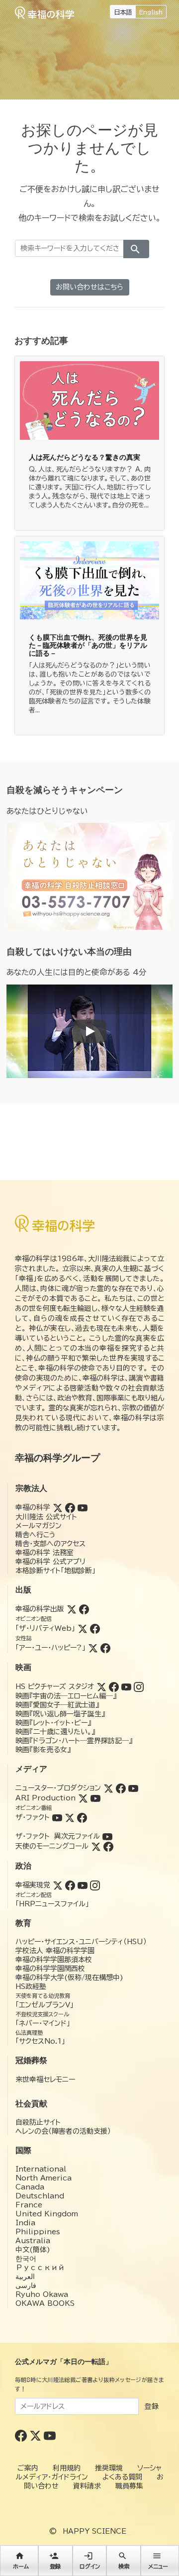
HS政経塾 (31, 1986)
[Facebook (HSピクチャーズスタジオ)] (114, 1686)
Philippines (38, 2232)
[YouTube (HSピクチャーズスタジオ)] (126, 1686)
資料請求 (87, 2486)
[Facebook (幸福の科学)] (70, 1507)
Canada (30, 2187)
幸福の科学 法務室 (45, 1553)
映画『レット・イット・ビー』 (53, 1723)
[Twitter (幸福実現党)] (58, 1885)
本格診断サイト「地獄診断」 (55, 1571)
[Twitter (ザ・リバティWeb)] (83, 1628)
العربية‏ (25, 2277)
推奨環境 (109, 2468)
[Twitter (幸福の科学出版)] (72, 1609)
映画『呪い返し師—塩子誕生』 (60, 1714)
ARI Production (45, 1798)
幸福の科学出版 (40, 1609)
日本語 (123, 12)
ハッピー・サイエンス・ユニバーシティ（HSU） (81, 1942)
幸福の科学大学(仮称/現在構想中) (69, 1978)
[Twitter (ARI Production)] (83, 1798)
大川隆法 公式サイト (46, 1517)
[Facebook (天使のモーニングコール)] (108, 1846)
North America (44, 2178)
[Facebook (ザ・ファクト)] (82, 1817)
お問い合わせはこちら (89, 287)
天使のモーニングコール (52, 1846)
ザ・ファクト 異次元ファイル (58, 1836)
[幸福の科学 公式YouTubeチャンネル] (50, 2435)
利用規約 (67, 2468)
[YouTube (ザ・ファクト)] (57, 1817)
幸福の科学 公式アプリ (50, 1562)
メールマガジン (39, 1526)
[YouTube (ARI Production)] (95, 1798)
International (41, 2169)
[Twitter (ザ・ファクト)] (70, 1817)
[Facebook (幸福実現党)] (70, 1885)
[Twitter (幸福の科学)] (58, 1507)
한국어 (26, 2259)
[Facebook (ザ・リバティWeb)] (95, 1628)
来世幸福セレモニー (45, 2080)
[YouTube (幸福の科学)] (83, 1507)
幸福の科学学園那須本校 (54, 1960)
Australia (33, 2241)
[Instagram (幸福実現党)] (95, 1885)
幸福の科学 (33, 1507)
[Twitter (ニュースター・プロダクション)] (108, 1788)
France (29, 2205)
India (25, 2223)
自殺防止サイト (38, 2122)
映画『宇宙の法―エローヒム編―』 (66, 1696)
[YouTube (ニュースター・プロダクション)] (133, 1788)
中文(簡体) (33, 2250)
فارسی (26, 2285)
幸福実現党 (33, 1885)
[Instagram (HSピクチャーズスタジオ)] (139, 1686)
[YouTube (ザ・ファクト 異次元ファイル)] (107, 1836)
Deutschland (40, 2196)
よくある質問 (122, 2477)
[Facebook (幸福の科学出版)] (84, 1609)
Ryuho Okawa (42, 2294)
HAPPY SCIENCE (94, 2531)
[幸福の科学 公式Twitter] (37, 2435)
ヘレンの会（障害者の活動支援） (63, 2131)
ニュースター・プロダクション (58, 1788)
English (151, 12)
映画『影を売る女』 (43, 1750)
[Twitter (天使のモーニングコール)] (96, 1846)
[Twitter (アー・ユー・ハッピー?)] (93, 1648)
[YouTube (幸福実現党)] (83, 1885)
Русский (40, 2268)
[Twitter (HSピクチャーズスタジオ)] (101, 1686)
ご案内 (28, 2468)
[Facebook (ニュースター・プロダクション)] (121, 1788)
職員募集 (129, 2486)
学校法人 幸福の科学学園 (55, 1951)
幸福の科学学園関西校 (50, 1969)
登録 (152, 2406)
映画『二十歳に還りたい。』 (55, 1732)
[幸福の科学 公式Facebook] (22, 2435)
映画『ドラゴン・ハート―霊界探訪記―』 (74, 1741)
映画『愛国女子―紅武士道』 (57, 1705)
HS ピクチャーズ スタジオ (55, 1686)
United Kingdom (47, 2214)
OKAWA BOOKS (45, 2303)
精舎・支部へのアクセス (50, 1544)
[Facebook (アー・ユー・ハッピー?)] (105, 1648)
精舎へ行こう (36, 1535)
